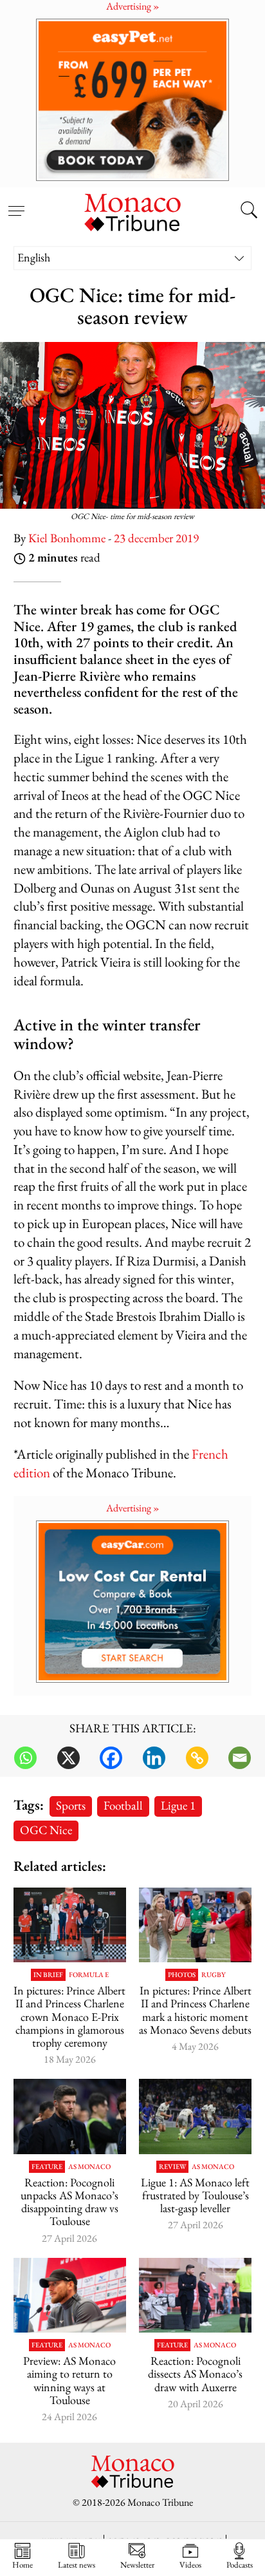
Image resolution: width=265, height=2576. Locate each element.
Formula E (89, 1975)
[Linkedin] (154, 1758)
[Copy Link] (197, 1758)
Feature (47, 2167)
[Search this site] (249, 211)
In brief (48, 1975)
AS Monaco (89, 2167)
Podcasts (240, 2564)
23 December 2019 (156, 538)
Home (23, 2564)
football (123, 1805)
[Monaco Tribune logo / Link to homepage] (132, 211)
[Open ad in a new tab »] (132, 99)
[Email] (240, 1758)
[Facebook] (111, 1758)
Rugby (214, 1975)
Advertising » (133, 1508)
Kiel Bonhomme (67, 538)
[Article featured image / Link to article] (70, 2117)
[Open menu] (16, 204)
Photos (182, 1975)
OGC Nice (46, 1830)
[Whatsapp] (25, 1758)
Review (172, 2167)
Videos (190, 2564)
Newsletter (137, 2564)
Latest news (77, 2564)
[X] (69, 1758)
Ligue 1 (178, 1805)
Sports (71, 1805)
